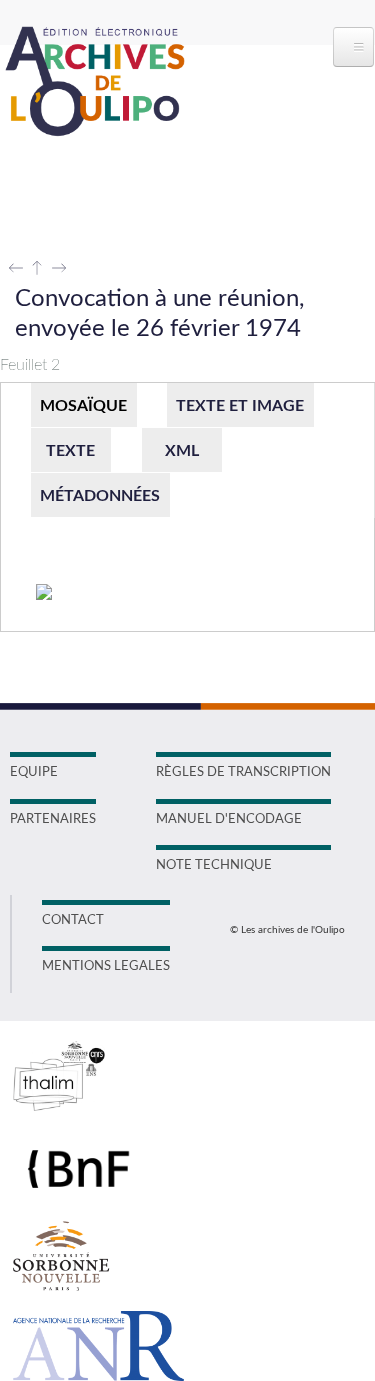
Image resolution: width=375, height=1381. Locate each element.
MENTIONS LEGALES (106, 966)
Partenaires (53, 819)
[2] (44, 593)
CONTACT (73, 920)
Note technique (214, 865)
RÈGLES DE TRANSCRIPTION (243, 772)
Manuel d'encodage (229, 819)
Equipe (34, 772)
